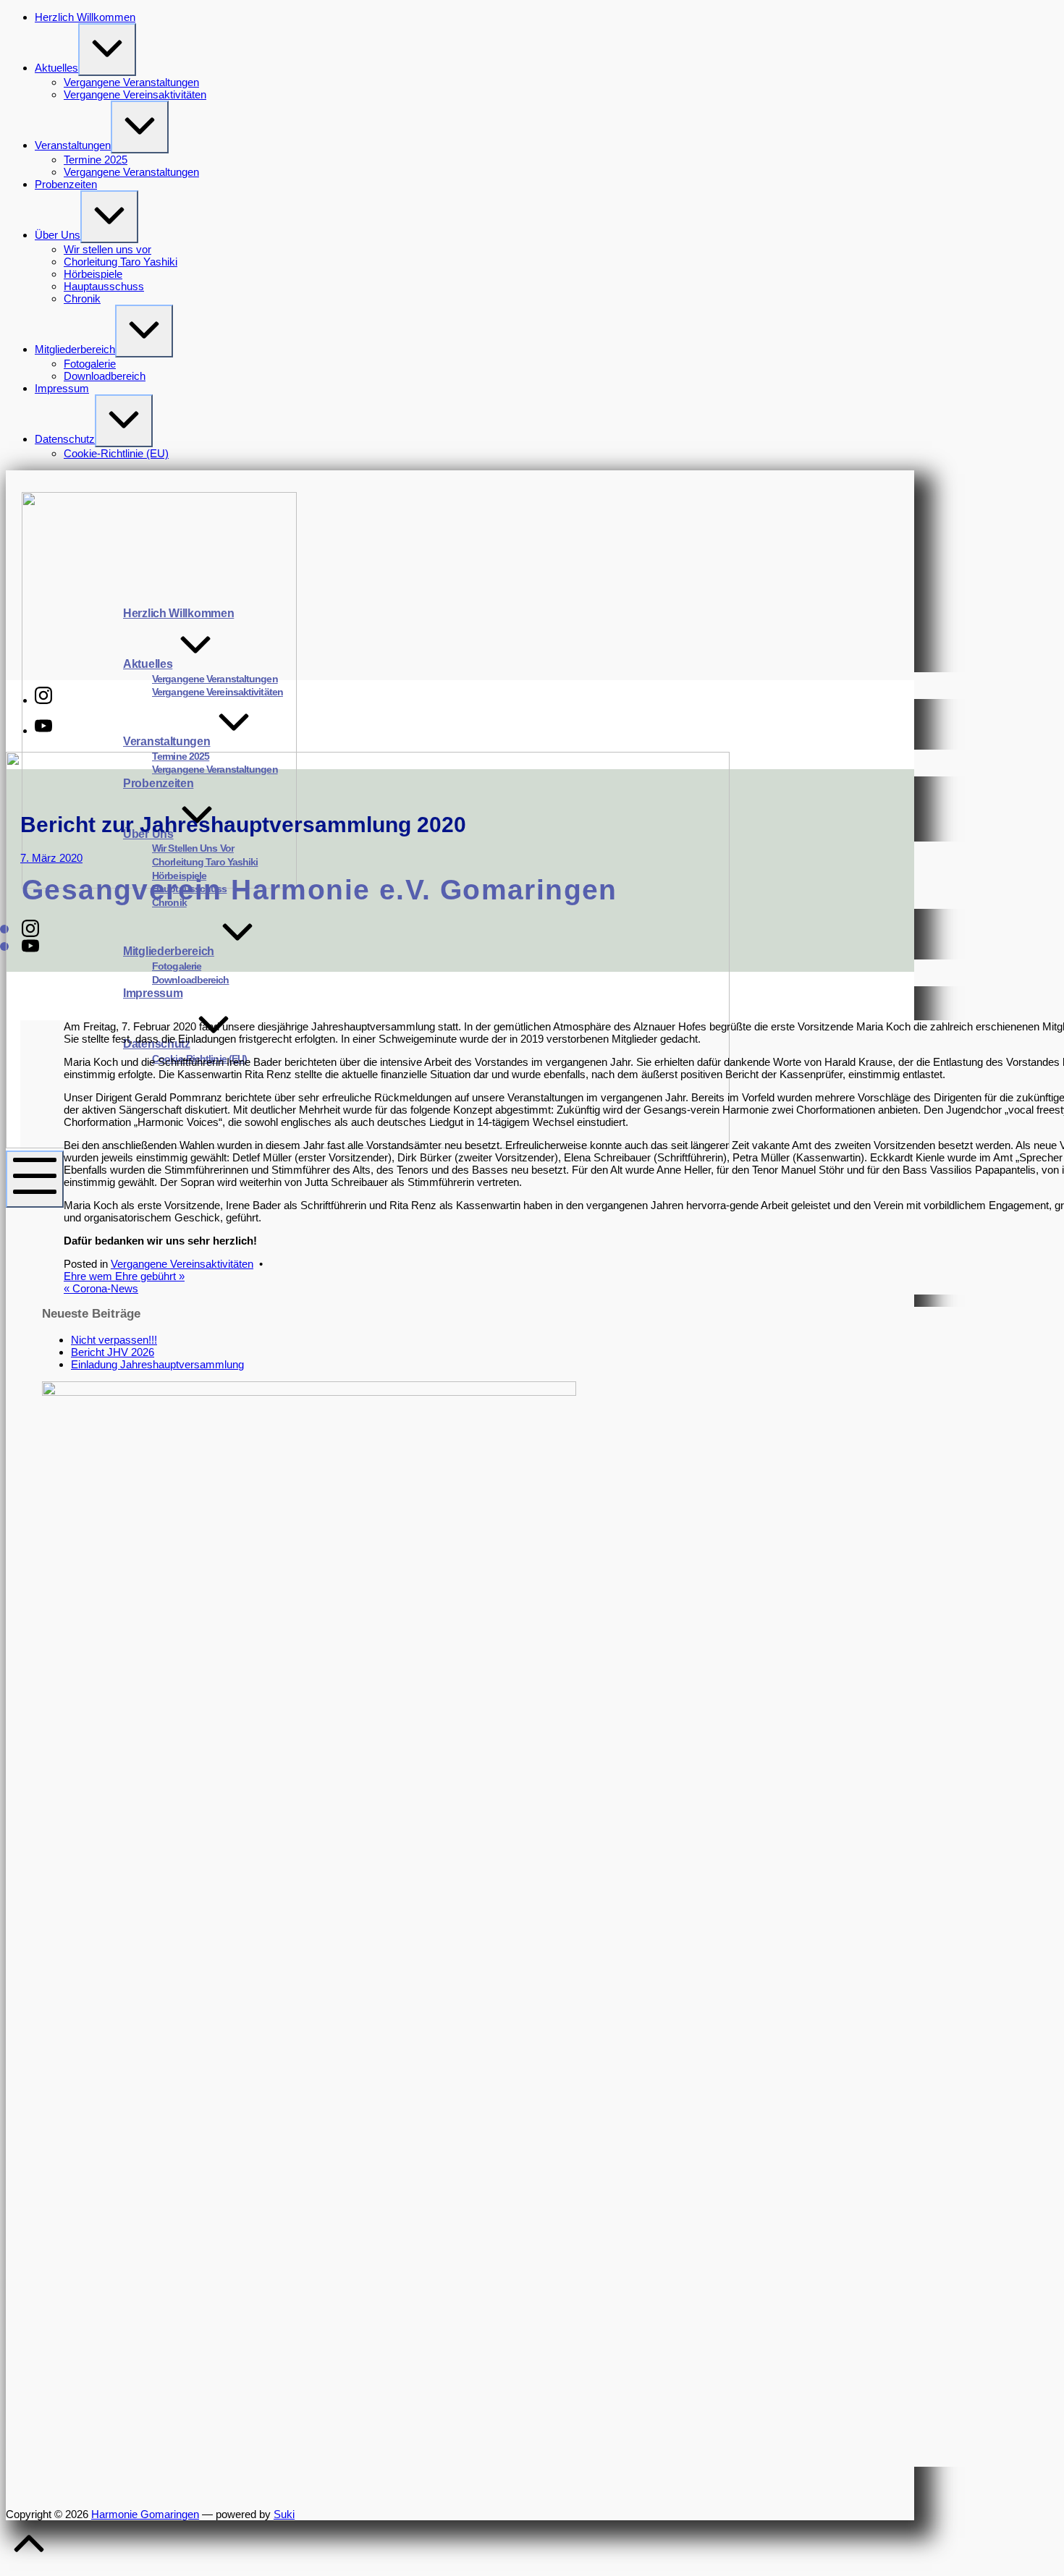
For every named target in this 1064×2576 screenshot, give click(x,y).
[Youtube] (43, 730)
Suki (284, 2514)
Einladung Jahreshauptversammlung (157, 1364)
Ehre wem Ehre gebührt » (124, 1276)
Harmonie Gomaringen (145, 2514)
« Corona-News (101, 1288)
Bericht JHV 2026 (113, 1352)
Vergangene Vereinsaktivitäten (182, 1264)
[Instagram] (43, 700)
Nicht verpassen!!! (114, 1340)
